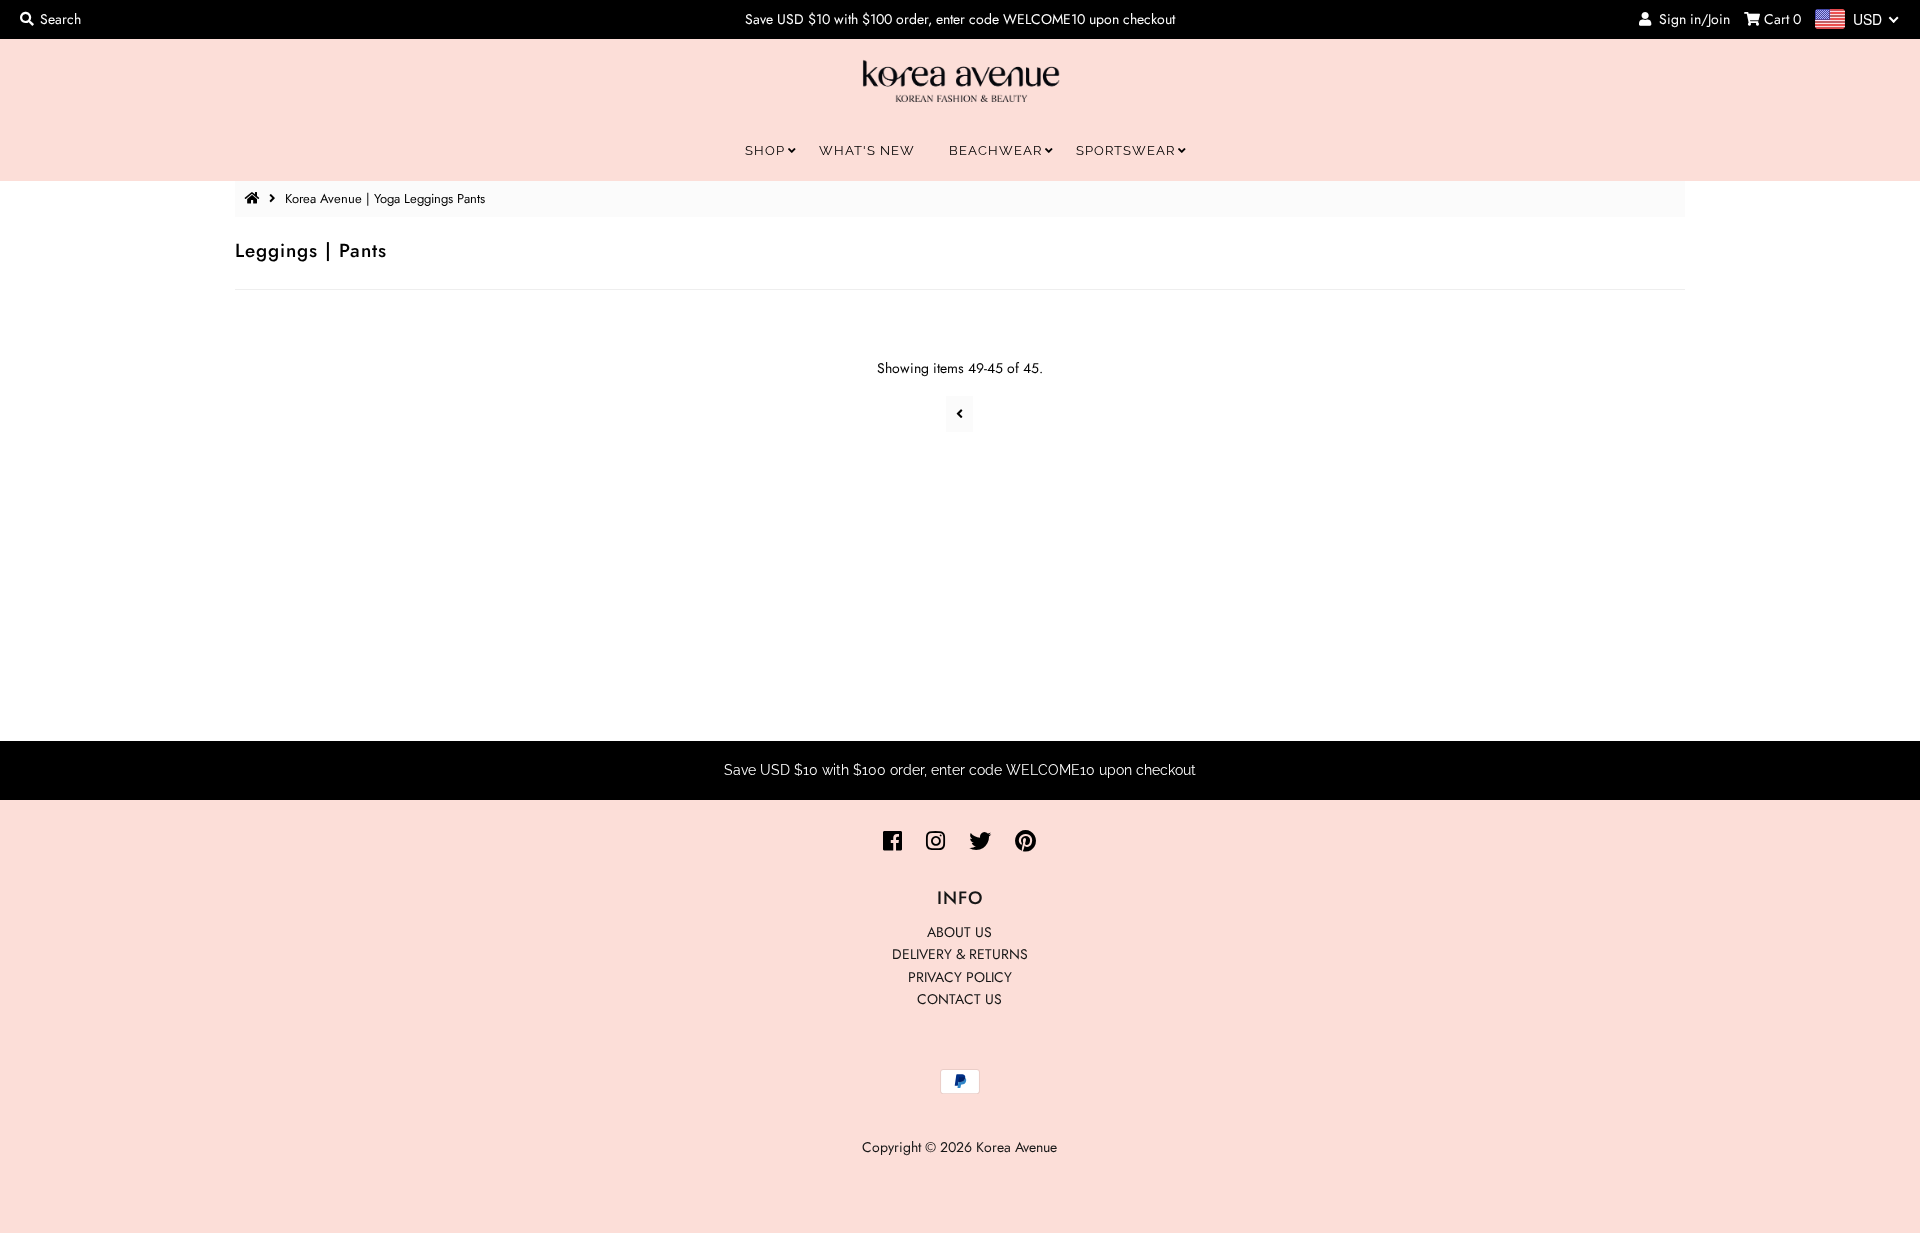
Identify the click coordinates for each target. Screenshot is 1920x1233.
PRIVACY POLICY (960, 977)
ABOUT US (959, 932)
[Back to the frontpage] (255, 198)
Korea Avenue (1016, 1147)
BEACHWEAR (995, 150)
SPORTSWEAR (1125, 150)
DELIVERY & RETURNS (960, 954)
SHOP (765, 150)
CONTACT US (959, 999)
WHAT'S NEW (867, 150)
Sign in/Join (1690, 19)
